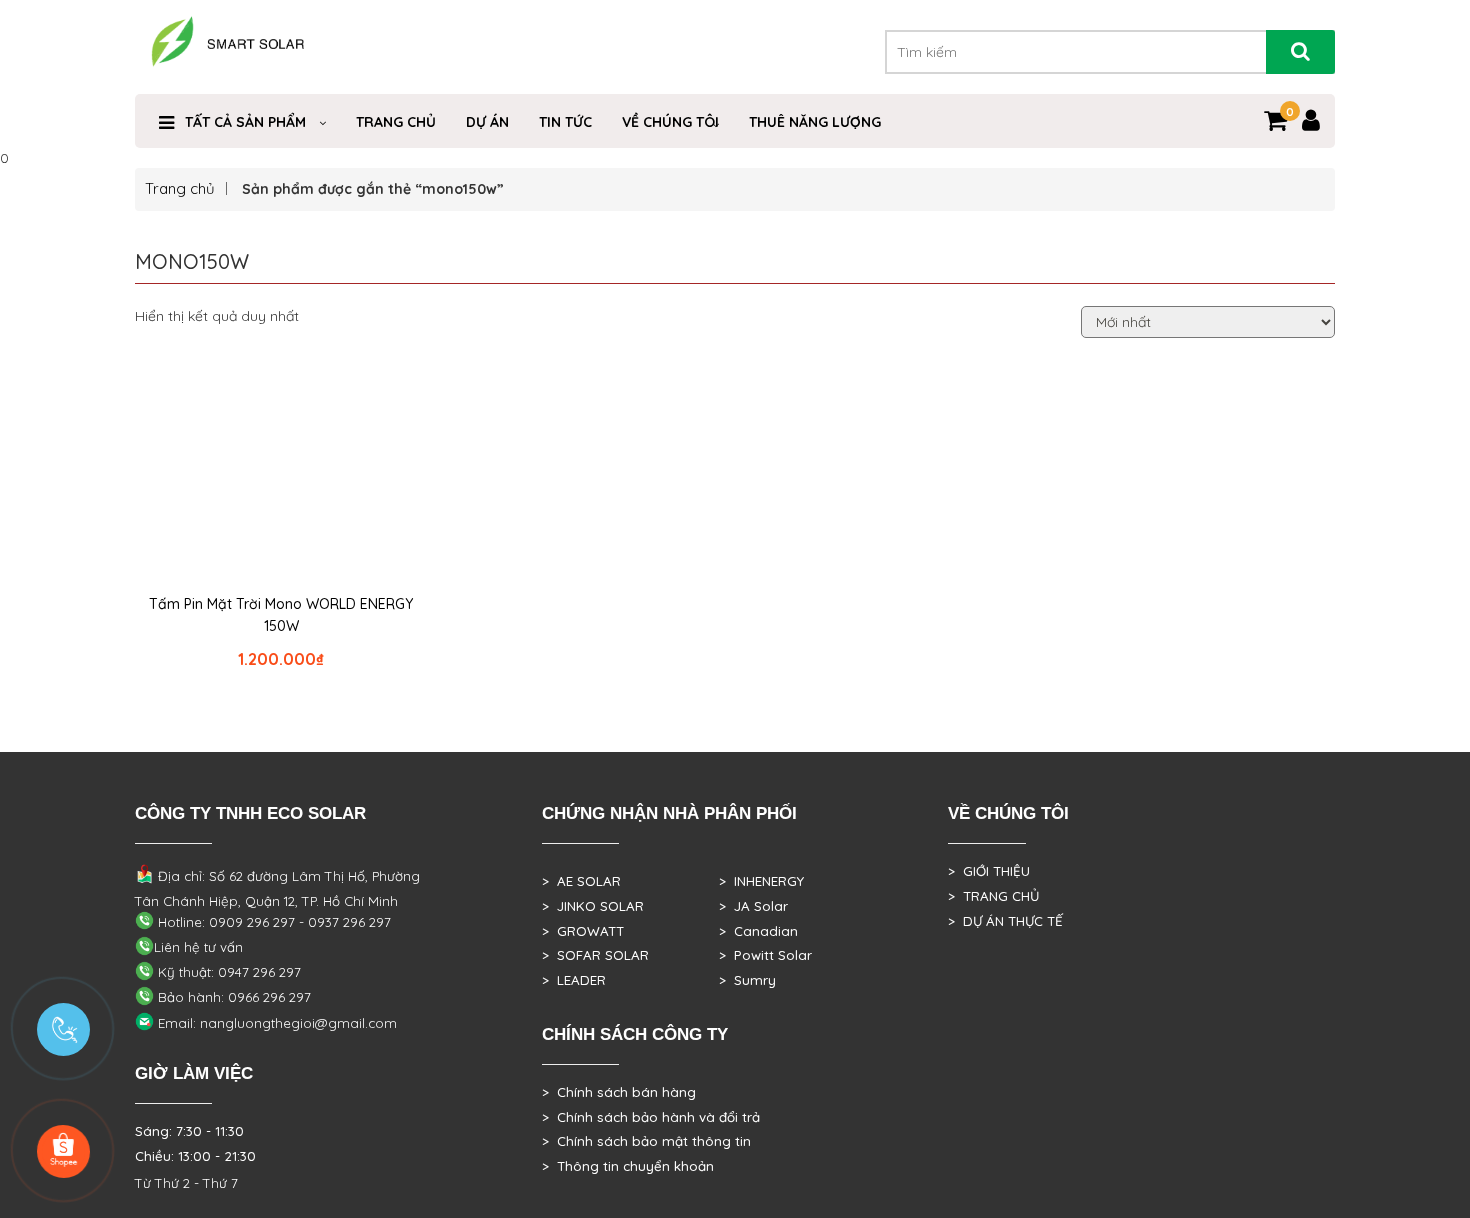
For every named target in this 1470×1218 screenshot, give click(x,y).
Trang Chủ (396, 122)
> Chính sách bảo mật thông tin (646, 1141)
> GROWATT (583, 931)
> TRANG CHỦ (993, 896)
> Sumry (747, 980)
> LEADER (574, 980)
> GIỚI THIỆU (989, 871)
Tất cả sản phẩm (245, 122)
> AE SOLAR (581, 881)
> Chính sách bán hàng (619, 1092)
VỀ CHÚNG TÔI (670, 122)
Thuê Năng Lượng (815, 122)
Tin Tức (565, 122)
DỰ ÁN (487, 122)
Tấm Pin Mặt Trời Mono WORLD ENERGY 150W (281, 615)
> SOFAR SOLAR (595, 955)
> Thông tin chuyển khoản (628, 1166)
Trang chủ (180, 188)
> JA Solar (753, 906)
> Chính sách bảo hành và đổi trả (651, 1117)
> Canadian (758, 931)
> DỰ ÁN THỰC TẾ (1005, 921)
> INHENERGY (761, 881)
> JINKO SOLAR (593, 906)
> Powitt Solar (765, 955)
